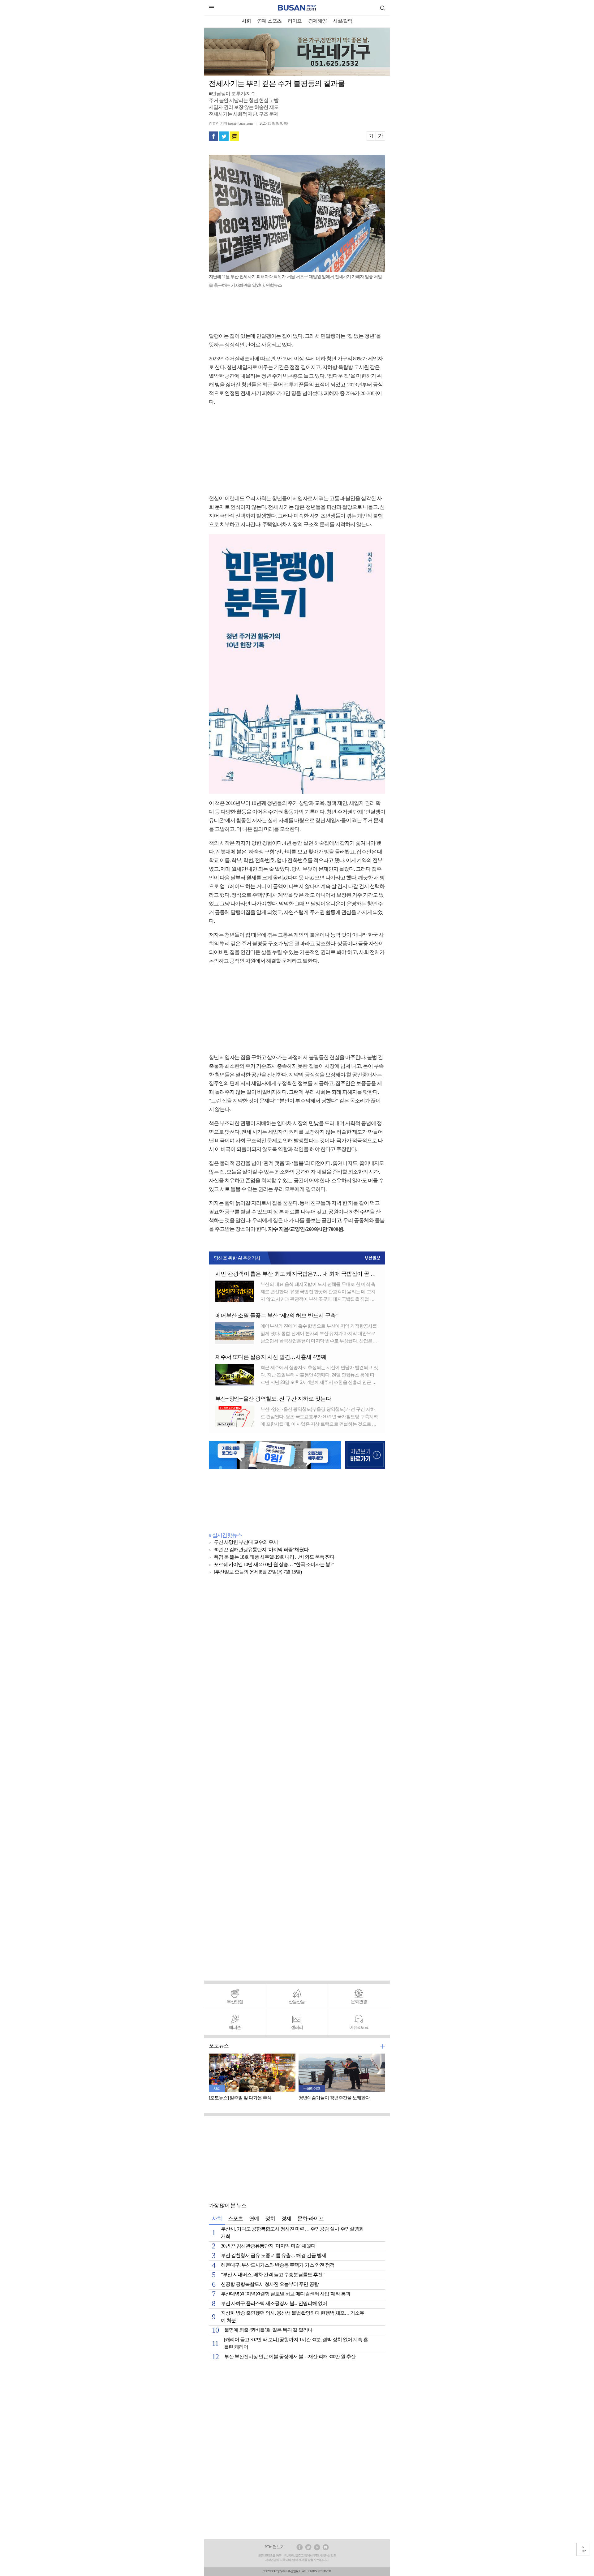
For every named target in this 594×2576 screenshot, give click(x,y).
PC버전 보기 (274, 2547)
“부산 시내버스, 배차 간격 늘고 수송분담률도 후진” (273, 2275)
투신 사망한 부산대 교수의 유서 (246, 1542)
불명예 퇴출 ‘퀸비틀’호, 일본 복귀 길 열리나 (268, 2330)
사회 (246, 21)
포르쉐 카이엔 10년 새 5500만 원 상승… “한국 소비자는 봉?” (274, 1565)
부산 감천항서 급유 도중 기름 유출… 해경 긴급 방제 (273, 2256)
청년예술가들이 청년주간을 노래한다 (334, 2098)
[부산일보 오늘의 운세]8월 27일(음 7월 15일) (258, 1572)
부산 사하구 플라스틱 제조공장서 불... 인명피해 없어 (274, 2304)
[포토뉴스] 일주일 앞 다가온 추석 (240, 2098)
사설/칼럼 (343, 21)
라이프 (295, 21)
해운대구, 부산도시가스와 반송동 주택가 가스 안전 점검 (278, 2265)
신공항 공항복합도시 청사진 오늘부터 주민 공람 (270, 2284)
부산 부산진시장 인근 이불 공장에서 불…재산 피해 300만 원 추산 (290, 2357)
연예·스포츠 (269, 21)
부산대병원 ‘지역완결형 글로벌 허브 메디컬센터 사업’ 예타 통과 (286, 2294)
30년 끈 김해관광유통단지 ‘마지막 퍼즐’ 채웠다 (261, 1550)
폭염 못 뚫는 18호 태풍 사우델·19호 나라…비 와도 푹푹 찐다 (274, 1557)
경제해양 (317, 21)
